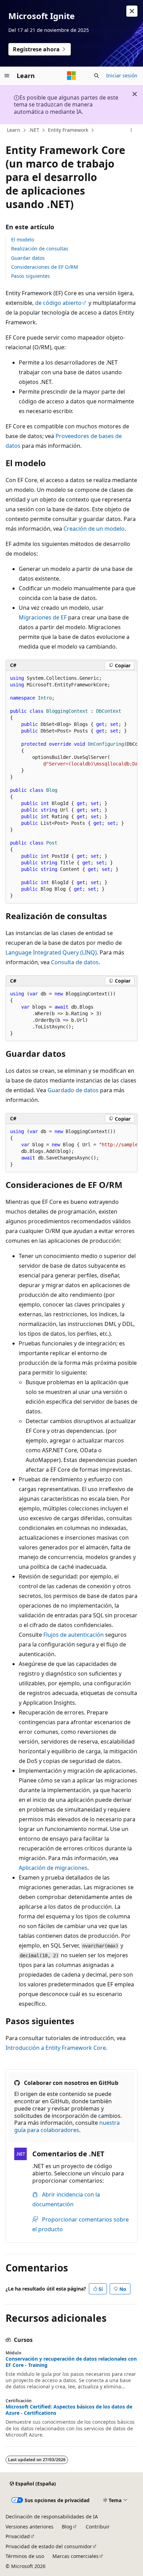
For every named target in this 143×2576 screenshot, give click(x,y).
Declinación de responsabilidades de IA (52, 2517)
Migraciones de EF (43, 617)
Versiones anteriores (30, 2527)
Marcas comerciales (75, 2556)
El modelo (23, 239)
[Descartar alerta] (132, 11)
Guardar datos (28, 258)
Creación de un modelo (94, 529)
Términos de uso (25, 2556)
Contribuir (98, 2527)
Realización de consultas (40, 249)
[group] (71, 787)
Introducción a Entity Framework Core (56, 2048)
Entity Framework (68, 130)
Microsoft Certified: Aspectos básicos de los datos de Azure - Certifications (69, 2410)
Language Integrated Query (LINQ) (51, 952)
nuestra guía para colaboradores (67, 2126)
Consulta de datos (75, 962)
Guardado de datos (73, 1090)
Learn (14, 130)
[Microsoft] (71, 76)
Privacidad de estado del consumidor (49, 2546)
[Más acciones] (131, 130)
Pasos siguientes (31, 276)
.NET (34, 130)
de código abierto (58, 303)
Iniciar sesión (122, 75)
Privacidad (18, 2536)
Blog (67, 2527)
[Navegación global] (7, 76)
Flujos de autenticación (74, 1635)
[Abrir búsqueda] (96, 76)
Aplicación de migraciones (53, 1868)
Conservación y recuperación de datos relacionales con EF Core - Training (71, 2362)
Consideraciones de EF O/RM (45, 267)
